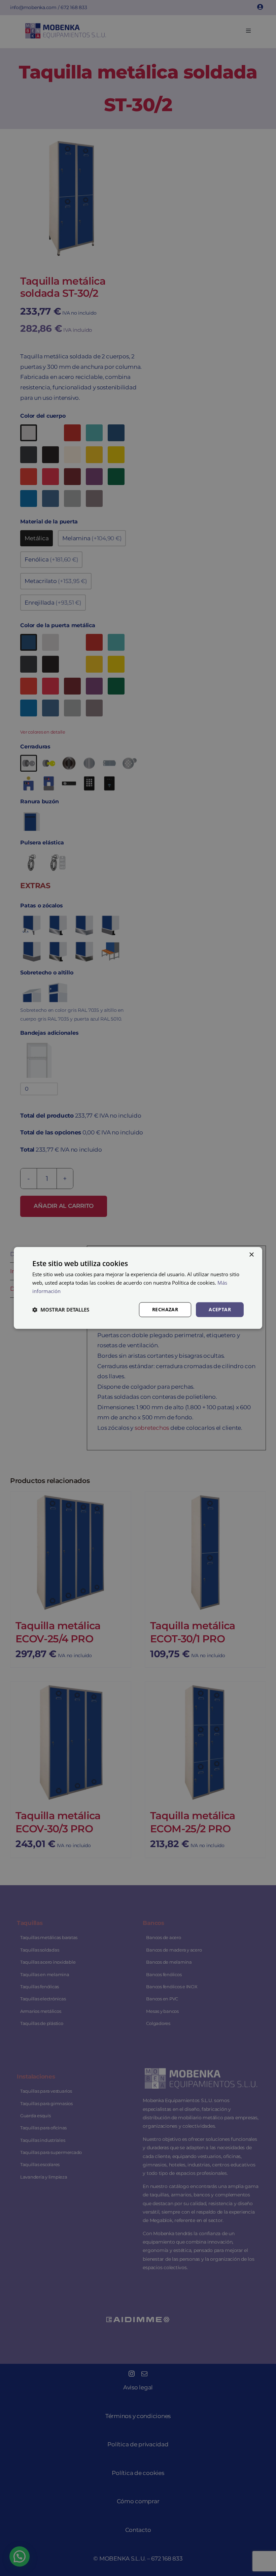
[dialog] (138, 1288)
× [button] (251, 1255)
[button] (61, 1310)
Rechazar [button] (165, 1309)
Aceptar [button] (220, 1309)
